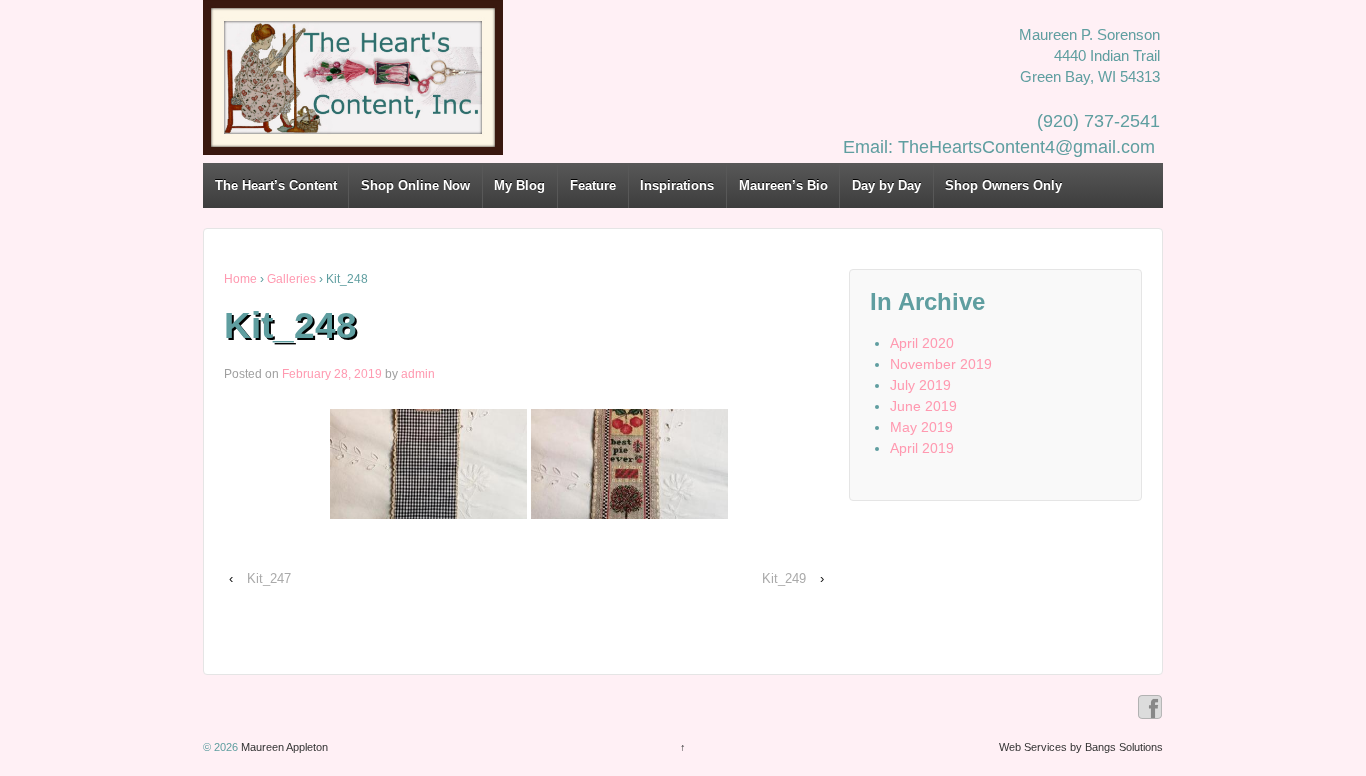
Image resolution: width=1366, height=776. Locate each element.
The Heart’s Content (276, 185)
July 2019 (920, 385)
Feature (593, 185)
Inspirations (677, 185)
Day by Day (886, 185)
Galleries (291, 279)
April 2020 (922, 343)
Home (240, 279)
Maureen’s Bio (783, 185)
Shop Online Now (415, 185)
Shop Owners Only (1003, 185)
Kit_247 (269, 578)
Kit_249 (784, 578)
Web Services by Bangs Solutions (1081, 747)
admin (418, 374)
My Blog (519, 185)
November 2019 (941, 364)
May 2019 (921, 427)
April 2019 (922, 448)
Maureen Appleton (283, 747)
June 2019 (923, 406)
